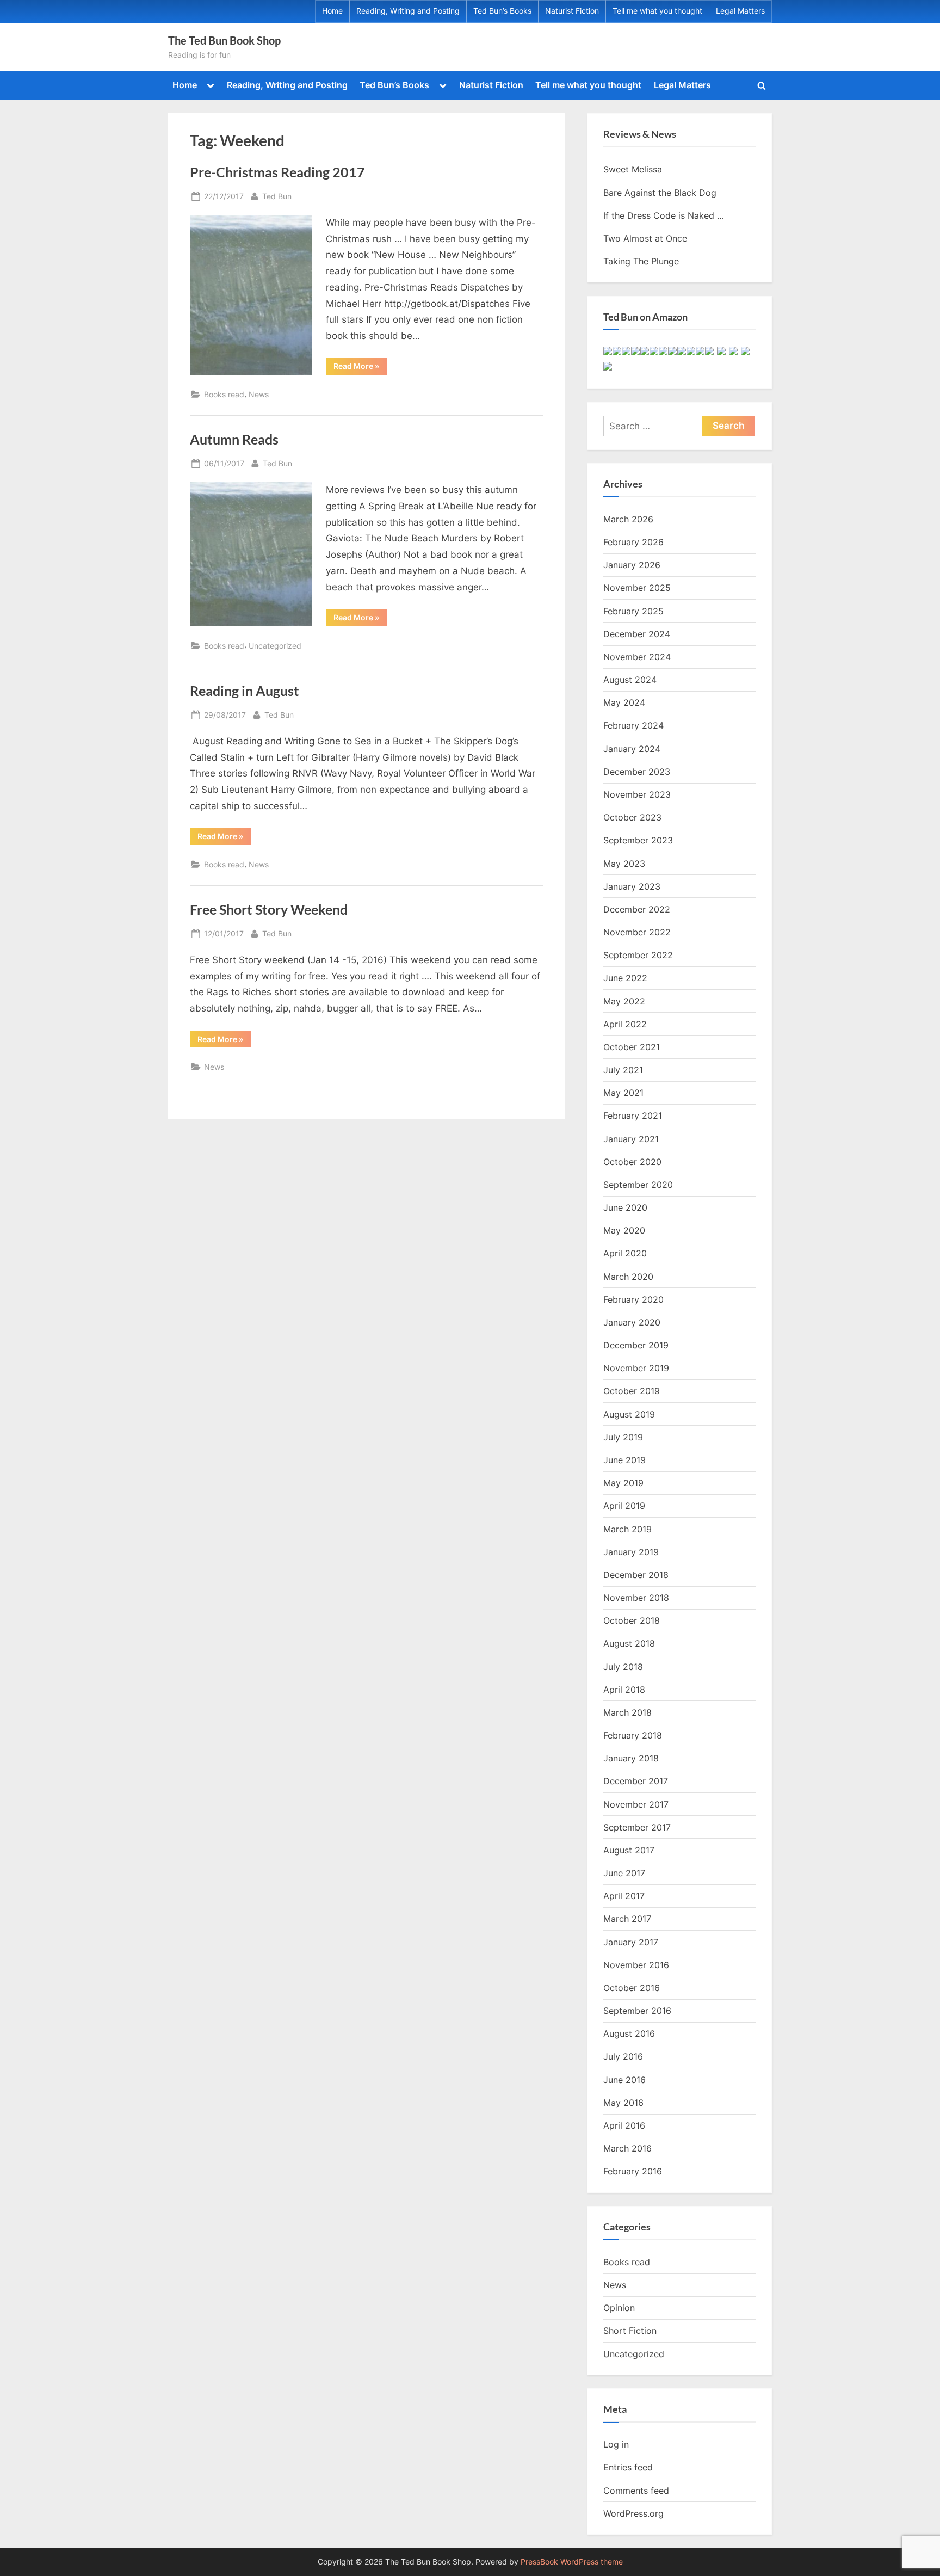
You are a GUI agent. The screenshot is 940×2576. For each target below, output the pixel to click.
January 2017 (631, 1942)
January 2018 (631, 1758)
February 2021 (633, 1116)
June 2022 (625, 978)
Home (332, 11)
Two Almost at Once (645, 238)
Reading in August (245, 691)
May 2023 (624, 864)
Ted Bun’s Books (502, 11)
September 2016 (637, 2011)
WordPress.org (633, 2513)
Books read (224, 394)
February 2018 (633, 1735)
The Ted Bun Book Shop (224, 40)
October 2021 (632, 1047)
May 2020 (624, 1230)
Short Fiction (630, 2331)
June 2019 (624, 1460)
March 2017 (627, 1919)
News (259, 394)
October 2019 (632, 1391)
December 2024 (637, 634)
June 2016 (624, 2080)
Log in (616, 2444)
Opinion (619, 2308)
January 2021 (631, 1139)
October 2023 (632, 817)
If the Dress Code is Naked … (664, 215)
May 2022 (624, 1001)
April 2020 (625, 1253)
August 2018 (629, 1643)
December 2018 (636, 1575)
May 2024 (624, 702)
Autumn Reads (234, 439)
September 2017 (637, 1827)
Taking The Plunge (641, 261)
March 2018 (627, 1712)
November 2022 (637, 932)
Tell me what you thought (657, 11)
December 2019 (636, 1345)
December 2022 (637, 909)
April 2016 (624, 2125)
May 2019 (623, 1483)
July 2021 (623, 1070)
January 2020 (632, 1322)
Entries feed (628, 2467)
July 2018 (623, 1667)
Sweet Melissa (633, 169)
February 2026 (633, 542)
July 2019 (623, 1437)
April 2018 (624, 1690)
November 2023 (637, 794)
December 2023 (637, 772)
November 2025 (637, 588)
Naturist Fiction (572, 11)
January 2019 (631, 1552)
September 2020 (638, 1185)
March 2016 (627, 2148)
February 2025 (633, 611)
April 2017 (624, 1896)
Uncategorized (275, 646)
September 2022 (638, 955)
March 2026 (628, 519)
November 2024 (637, 657)
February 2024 (633, 725)
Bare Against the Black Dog (660, 193)
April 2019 (624, 1506)
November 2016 (636, 1965)
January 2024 (632, 749)
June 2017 (624, 1873)
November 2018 (636, 1598)
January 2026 (632, 565)
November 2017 (636, 1804)
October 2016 (632, 1988)
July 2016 (623, 2056)
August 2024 (630, 680)
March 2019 (627, 1529)
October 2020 (632, 1162)
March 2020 (628, 1277)
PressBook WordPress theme (572, 2562)
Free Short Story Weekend (269, 910)
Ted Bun (277, 196)
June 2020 (625, 1207)
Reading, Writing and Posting (408, 11)
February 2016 (633, 2171)
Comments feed (636, 2491)
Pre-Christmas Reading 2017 (277, 172)
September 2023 (638, 840)
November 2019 (636, 1368)
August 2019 (629, 1414)
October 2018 (632, 1620)
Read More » (360, 368)
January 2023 (632, 886)
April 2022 (625, 1024)
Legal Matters (740, 11)
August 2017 (629, 1850)
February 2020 (633, 1299)
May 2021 (623, 1093)
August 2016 (629, 2033)
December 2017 (636, 1781)
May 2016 (623, 2103)
